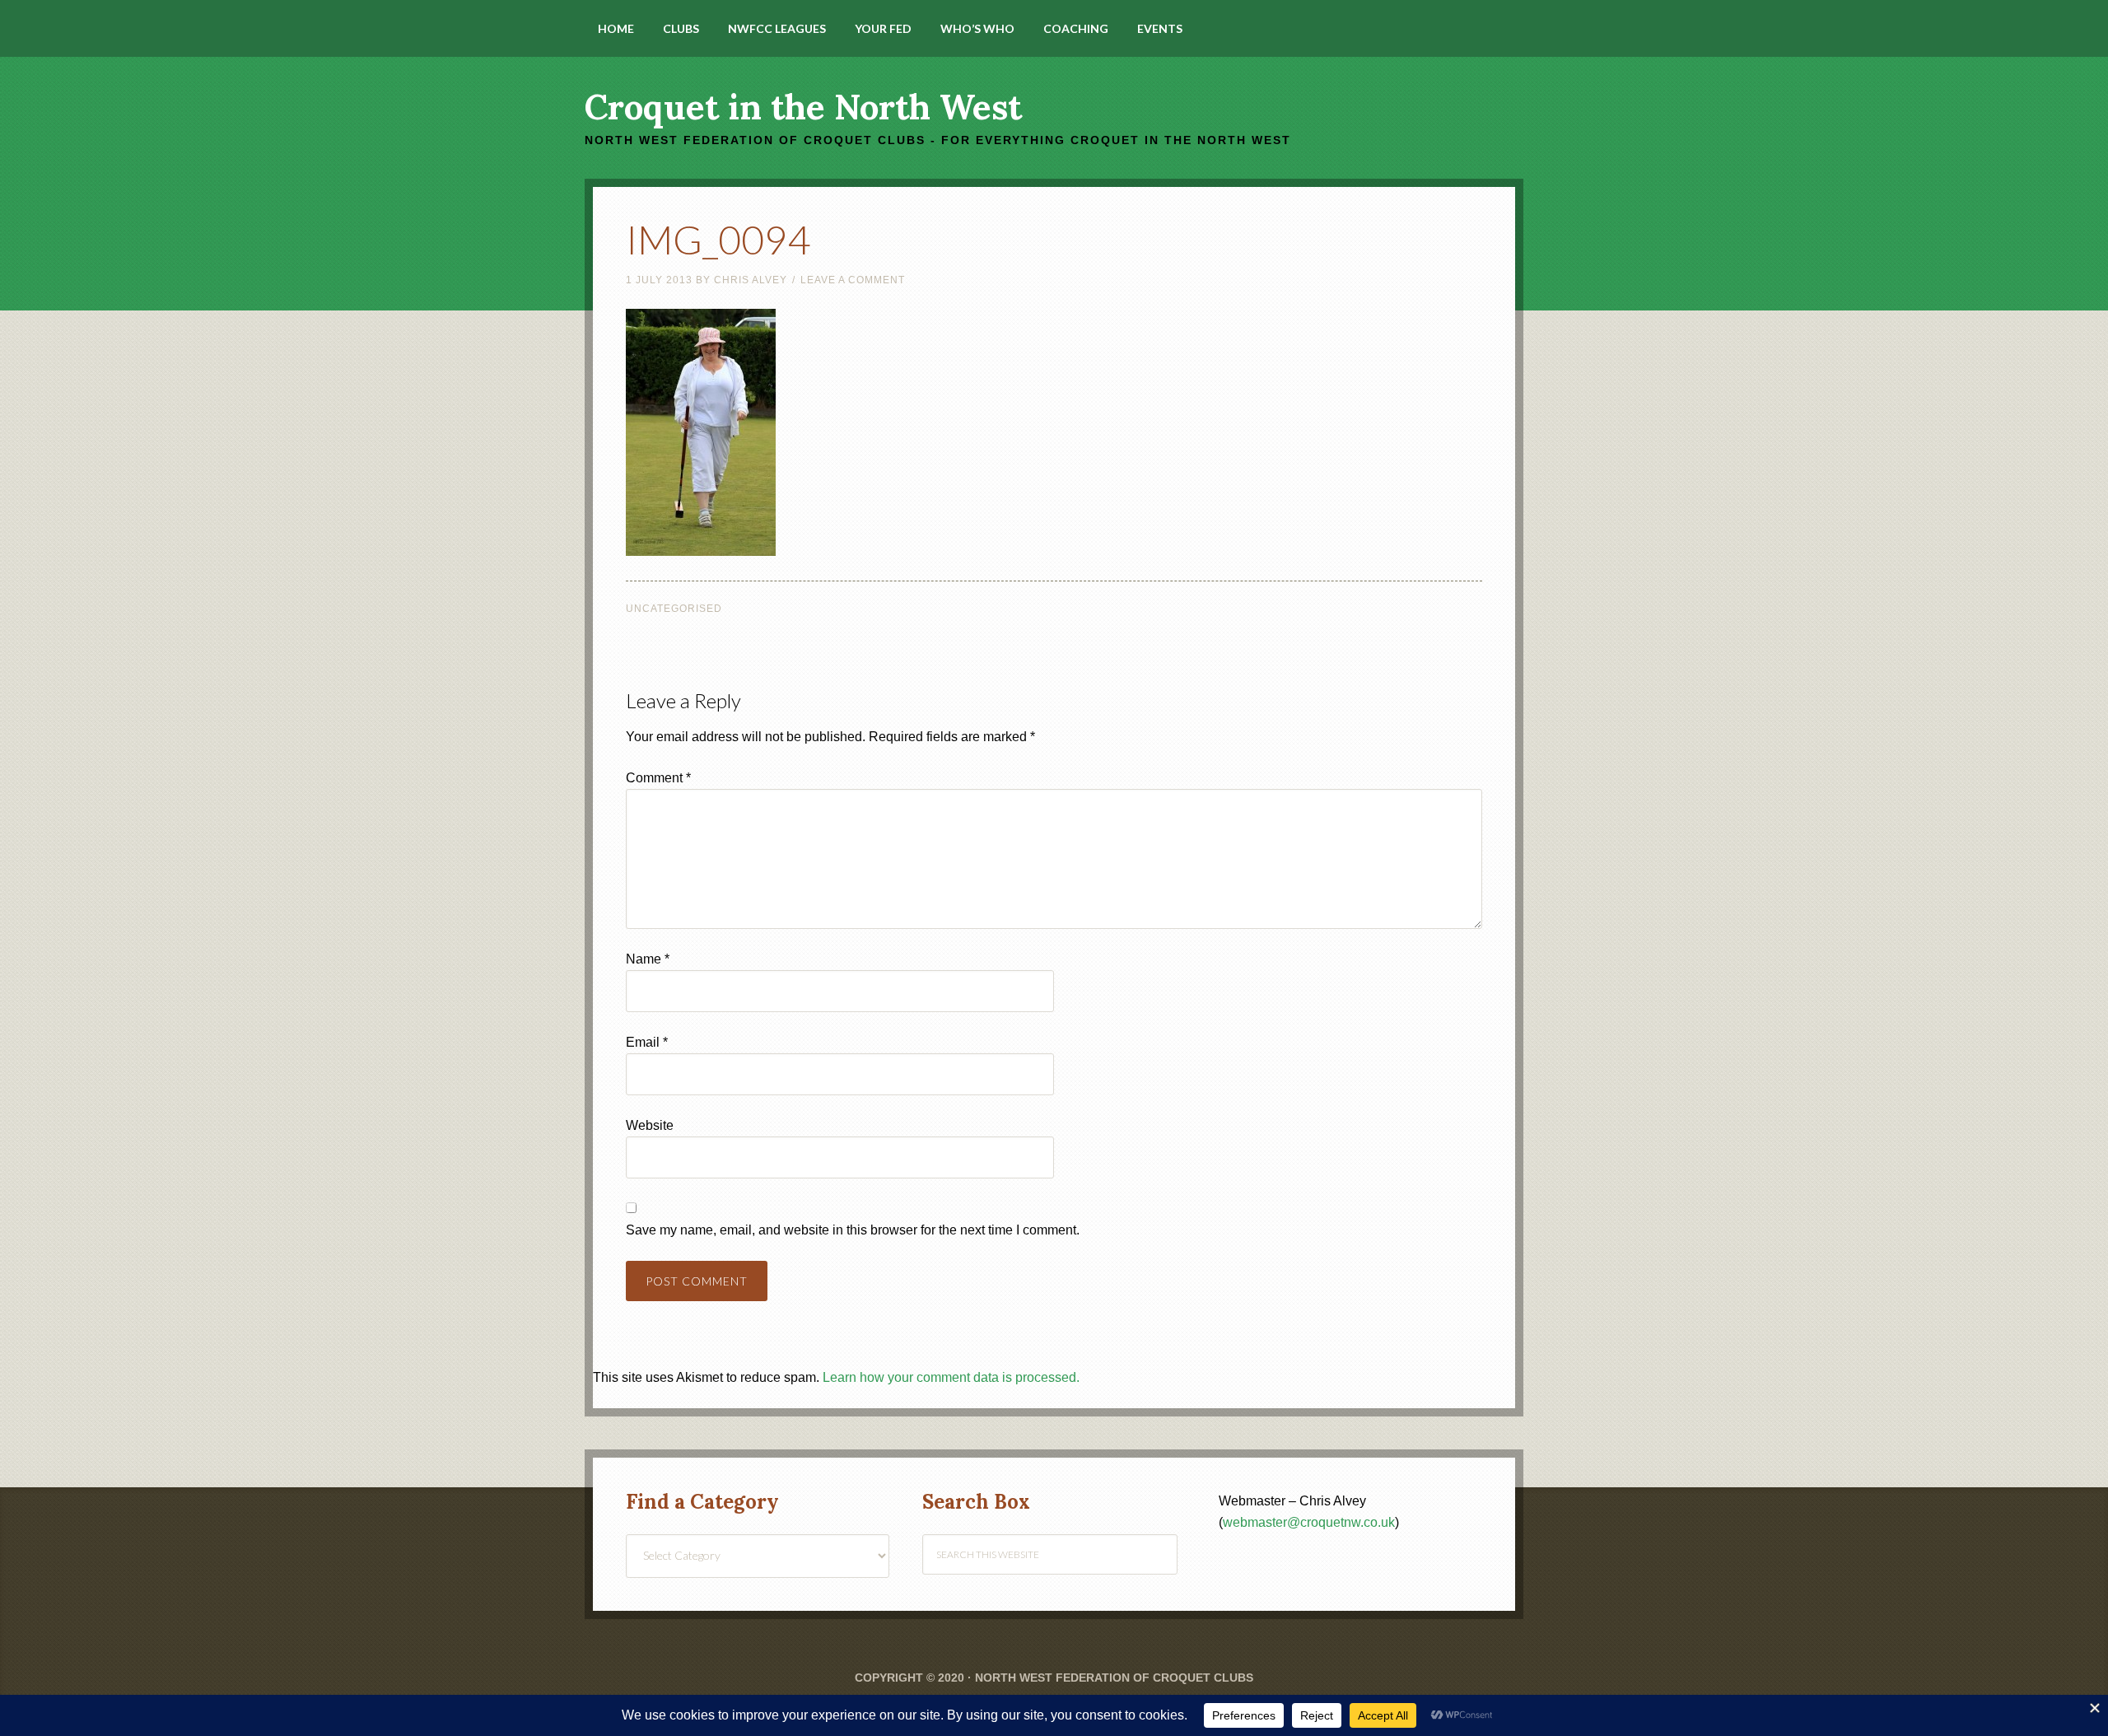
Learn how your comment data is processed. (951, 1377)
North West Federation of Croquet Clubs (1114, 1678)
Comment (658, 778)
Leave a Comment (853, 280)
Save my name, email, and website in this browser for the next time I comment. (853, 1230)
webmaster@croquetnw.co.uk (1309, 1522)
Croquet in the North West (803, 107)
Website (650, 1125)
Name (648, 959)
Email (647, 1042)
